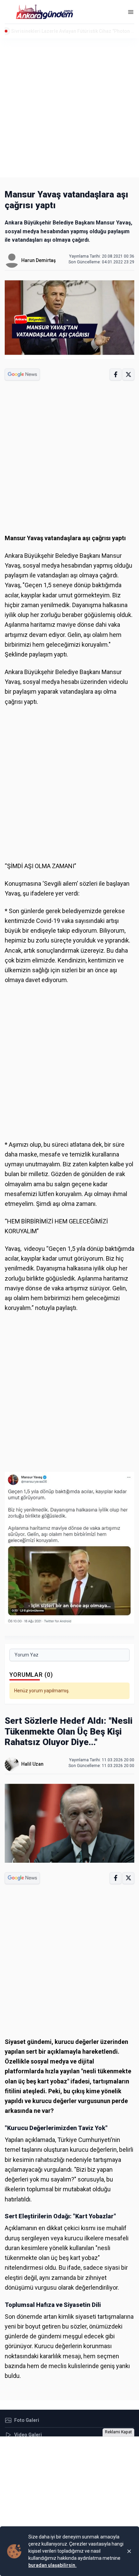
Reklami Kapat (118, 2432)
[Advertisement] (69, 108)
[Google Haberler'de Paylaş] (22, 374)
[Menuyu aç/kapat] (131, 12)
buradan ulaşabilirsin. (52, 2565)
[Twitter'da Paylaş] (128, 374)
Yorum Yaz (26, 1655)
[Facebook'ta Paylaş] (116, 374)
